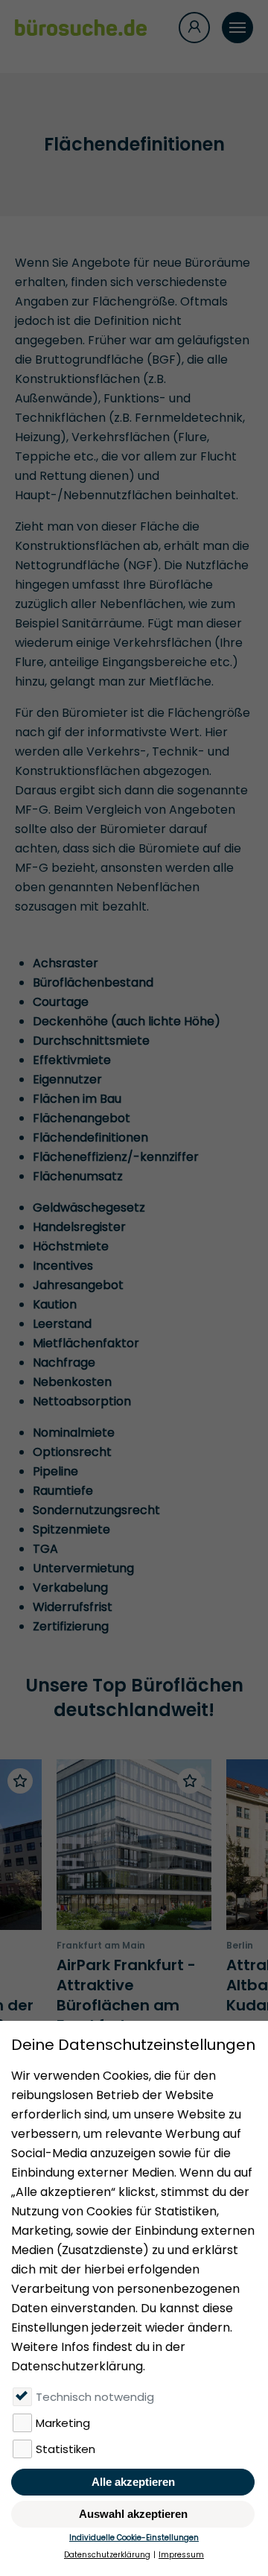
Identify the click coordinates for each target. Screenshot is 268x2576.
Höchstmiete (71, 1246)
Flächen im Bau (77, 1099)
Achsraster (66, 963)
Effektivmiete (72, 1060)
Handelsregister (79, 1227)
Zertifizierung (71, 1626)
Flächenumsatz (78, 1176)
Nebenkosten (72, 1382)
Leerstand (62, 1324)
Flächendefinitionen (90, 1137)
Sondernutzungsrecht (96, 1510)
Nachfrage (64, 1363)
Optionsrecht (72, 1452)
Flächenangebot (82, 1118)
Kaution (55, 1304)
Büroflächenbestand (93, 982)
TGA (45, 1549)
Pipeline (55, 1471)
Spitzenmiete (71, 1529)
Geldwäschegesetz (89, 1208)
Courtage (61, 1002)
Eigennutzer (67, 1079)
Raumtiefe (63, 1491)
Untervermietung (83, 1568)
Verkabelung (70, 1588)
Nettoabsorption (82, 1401)
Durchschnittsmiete (91, 1041)
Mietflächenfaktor (86, 1343)
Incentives (63, 1266)
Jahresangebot (78, 1285)
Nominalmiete (74, 1433)
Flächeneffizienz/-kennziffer (116, 1157)
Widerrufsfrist (73, 1607)
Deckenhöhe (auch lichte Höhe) (127, 1021)
